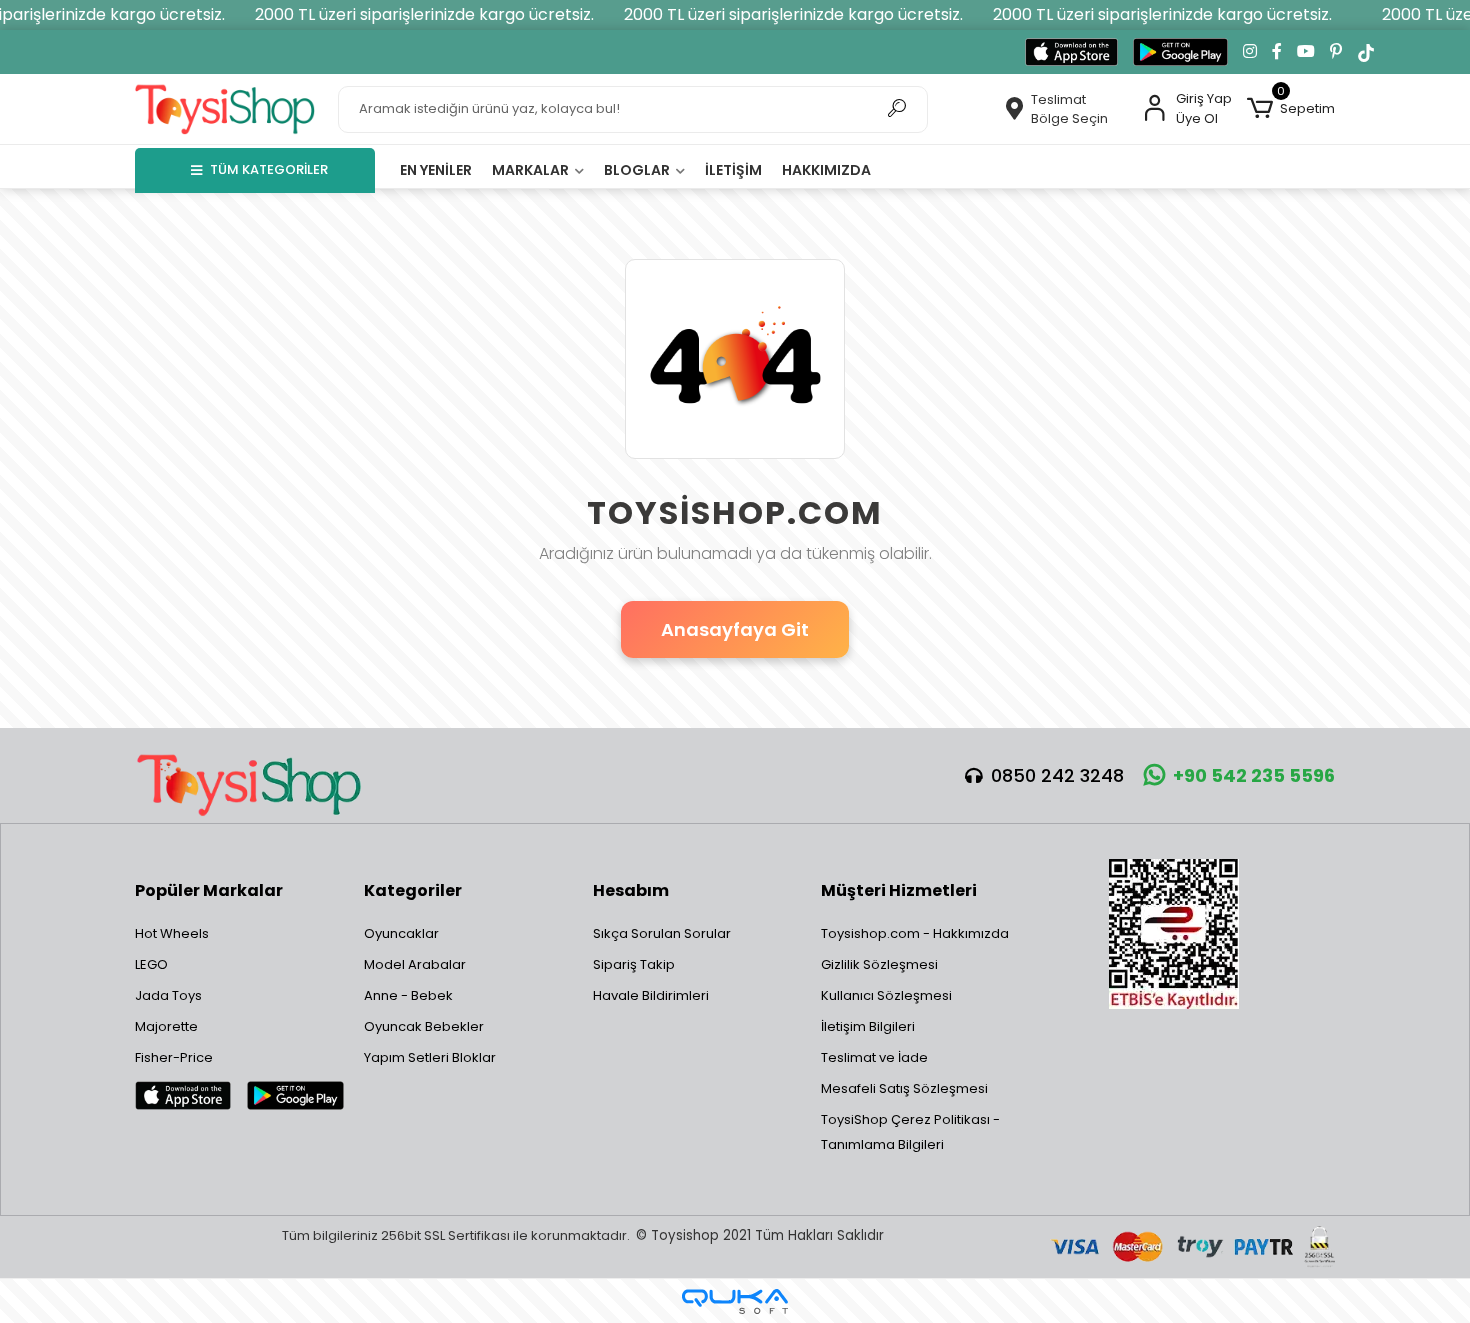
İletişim (733, 170)
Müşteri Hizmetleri (899, 890)
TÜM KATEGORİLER (269, 169)
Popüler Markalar (209, 890)
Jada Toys (168, 995)
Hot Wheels (172, 933)
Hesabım (631, 890)
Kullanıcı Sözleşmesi (886, 995)
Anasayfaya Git (735, 629)
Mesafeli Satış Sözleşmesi (904, 1088)
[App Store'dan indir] (1071, 52)
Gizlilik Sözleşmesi (879, 964)
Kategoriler (413, 890)
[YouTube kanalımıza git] (1306, 52)
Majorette (166, 1026)
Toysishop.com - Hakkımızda (915, 933)
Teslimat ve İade (874, 1057)
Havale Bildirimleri (651, 995)
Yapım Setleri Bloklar (430, 1057)
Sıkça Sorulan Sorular (662, 933)
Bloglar (638, 170)
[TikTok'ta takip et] (1366, 52)
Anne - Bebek (408, 995)
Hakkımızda (826, 170)
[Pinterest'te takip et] (1336, 52)
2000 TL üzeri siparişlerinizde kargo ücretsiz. (424, 14)
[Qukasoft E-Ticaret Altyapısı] (735, 1301)
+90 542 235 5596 (1254, 775)
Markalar (532, 170)
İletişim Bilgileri (868, 1026)
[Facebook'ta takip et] (1277, 52)
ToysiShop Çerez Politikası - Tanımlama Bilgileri (910, 1132)
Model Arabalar (415, 964)
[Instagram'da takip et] (1250, 52)
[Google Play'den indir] (1180, 52)
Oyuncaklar (401, 933)
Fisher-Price (174, 1057)
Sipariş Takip (634, 964)
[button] (1291, 109)
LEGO (151, 964)
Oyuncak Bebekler (424, 1026)
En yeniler (436, 170)
